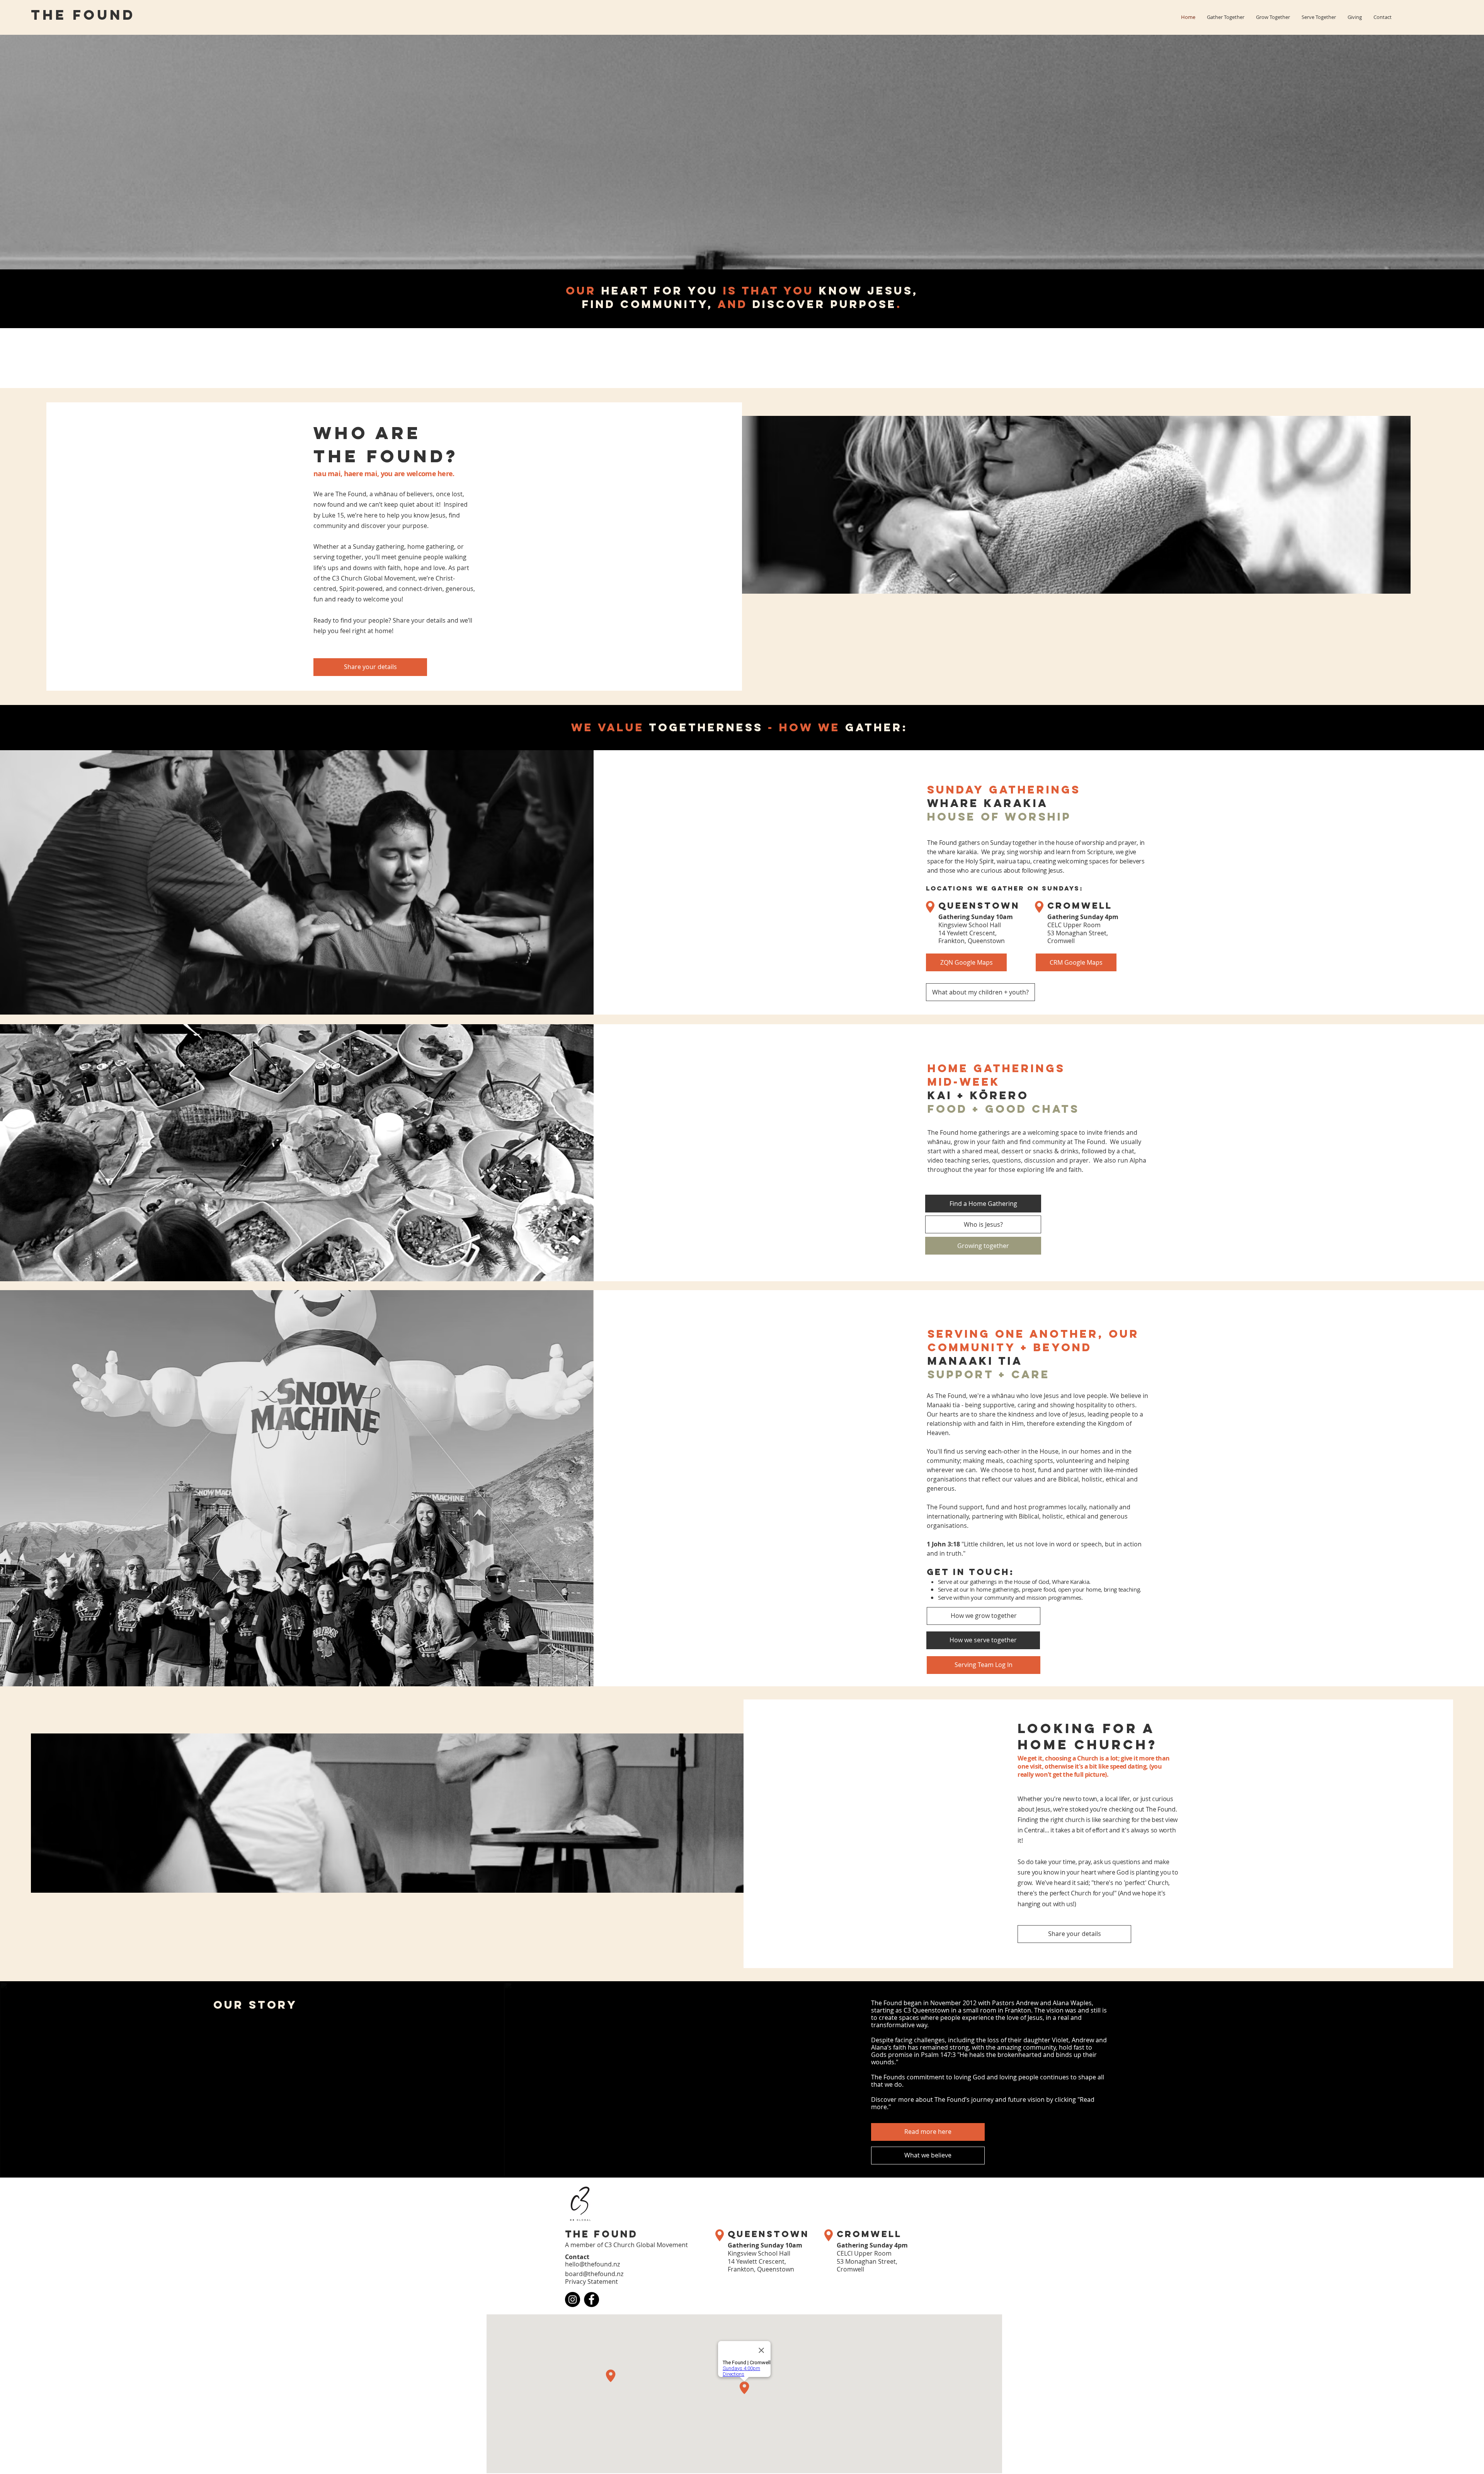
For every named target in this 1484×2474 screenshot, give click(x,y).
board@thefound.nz (594, 2274)
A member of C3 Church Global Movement (626, 2245)
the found (83, 16)
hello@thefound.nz (592, 2264)
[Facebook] (591, 2299)
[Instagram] (573, 2299)
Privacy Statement (591, 2282)
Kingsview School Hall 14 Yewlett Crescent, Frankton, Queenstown (976, 929)
